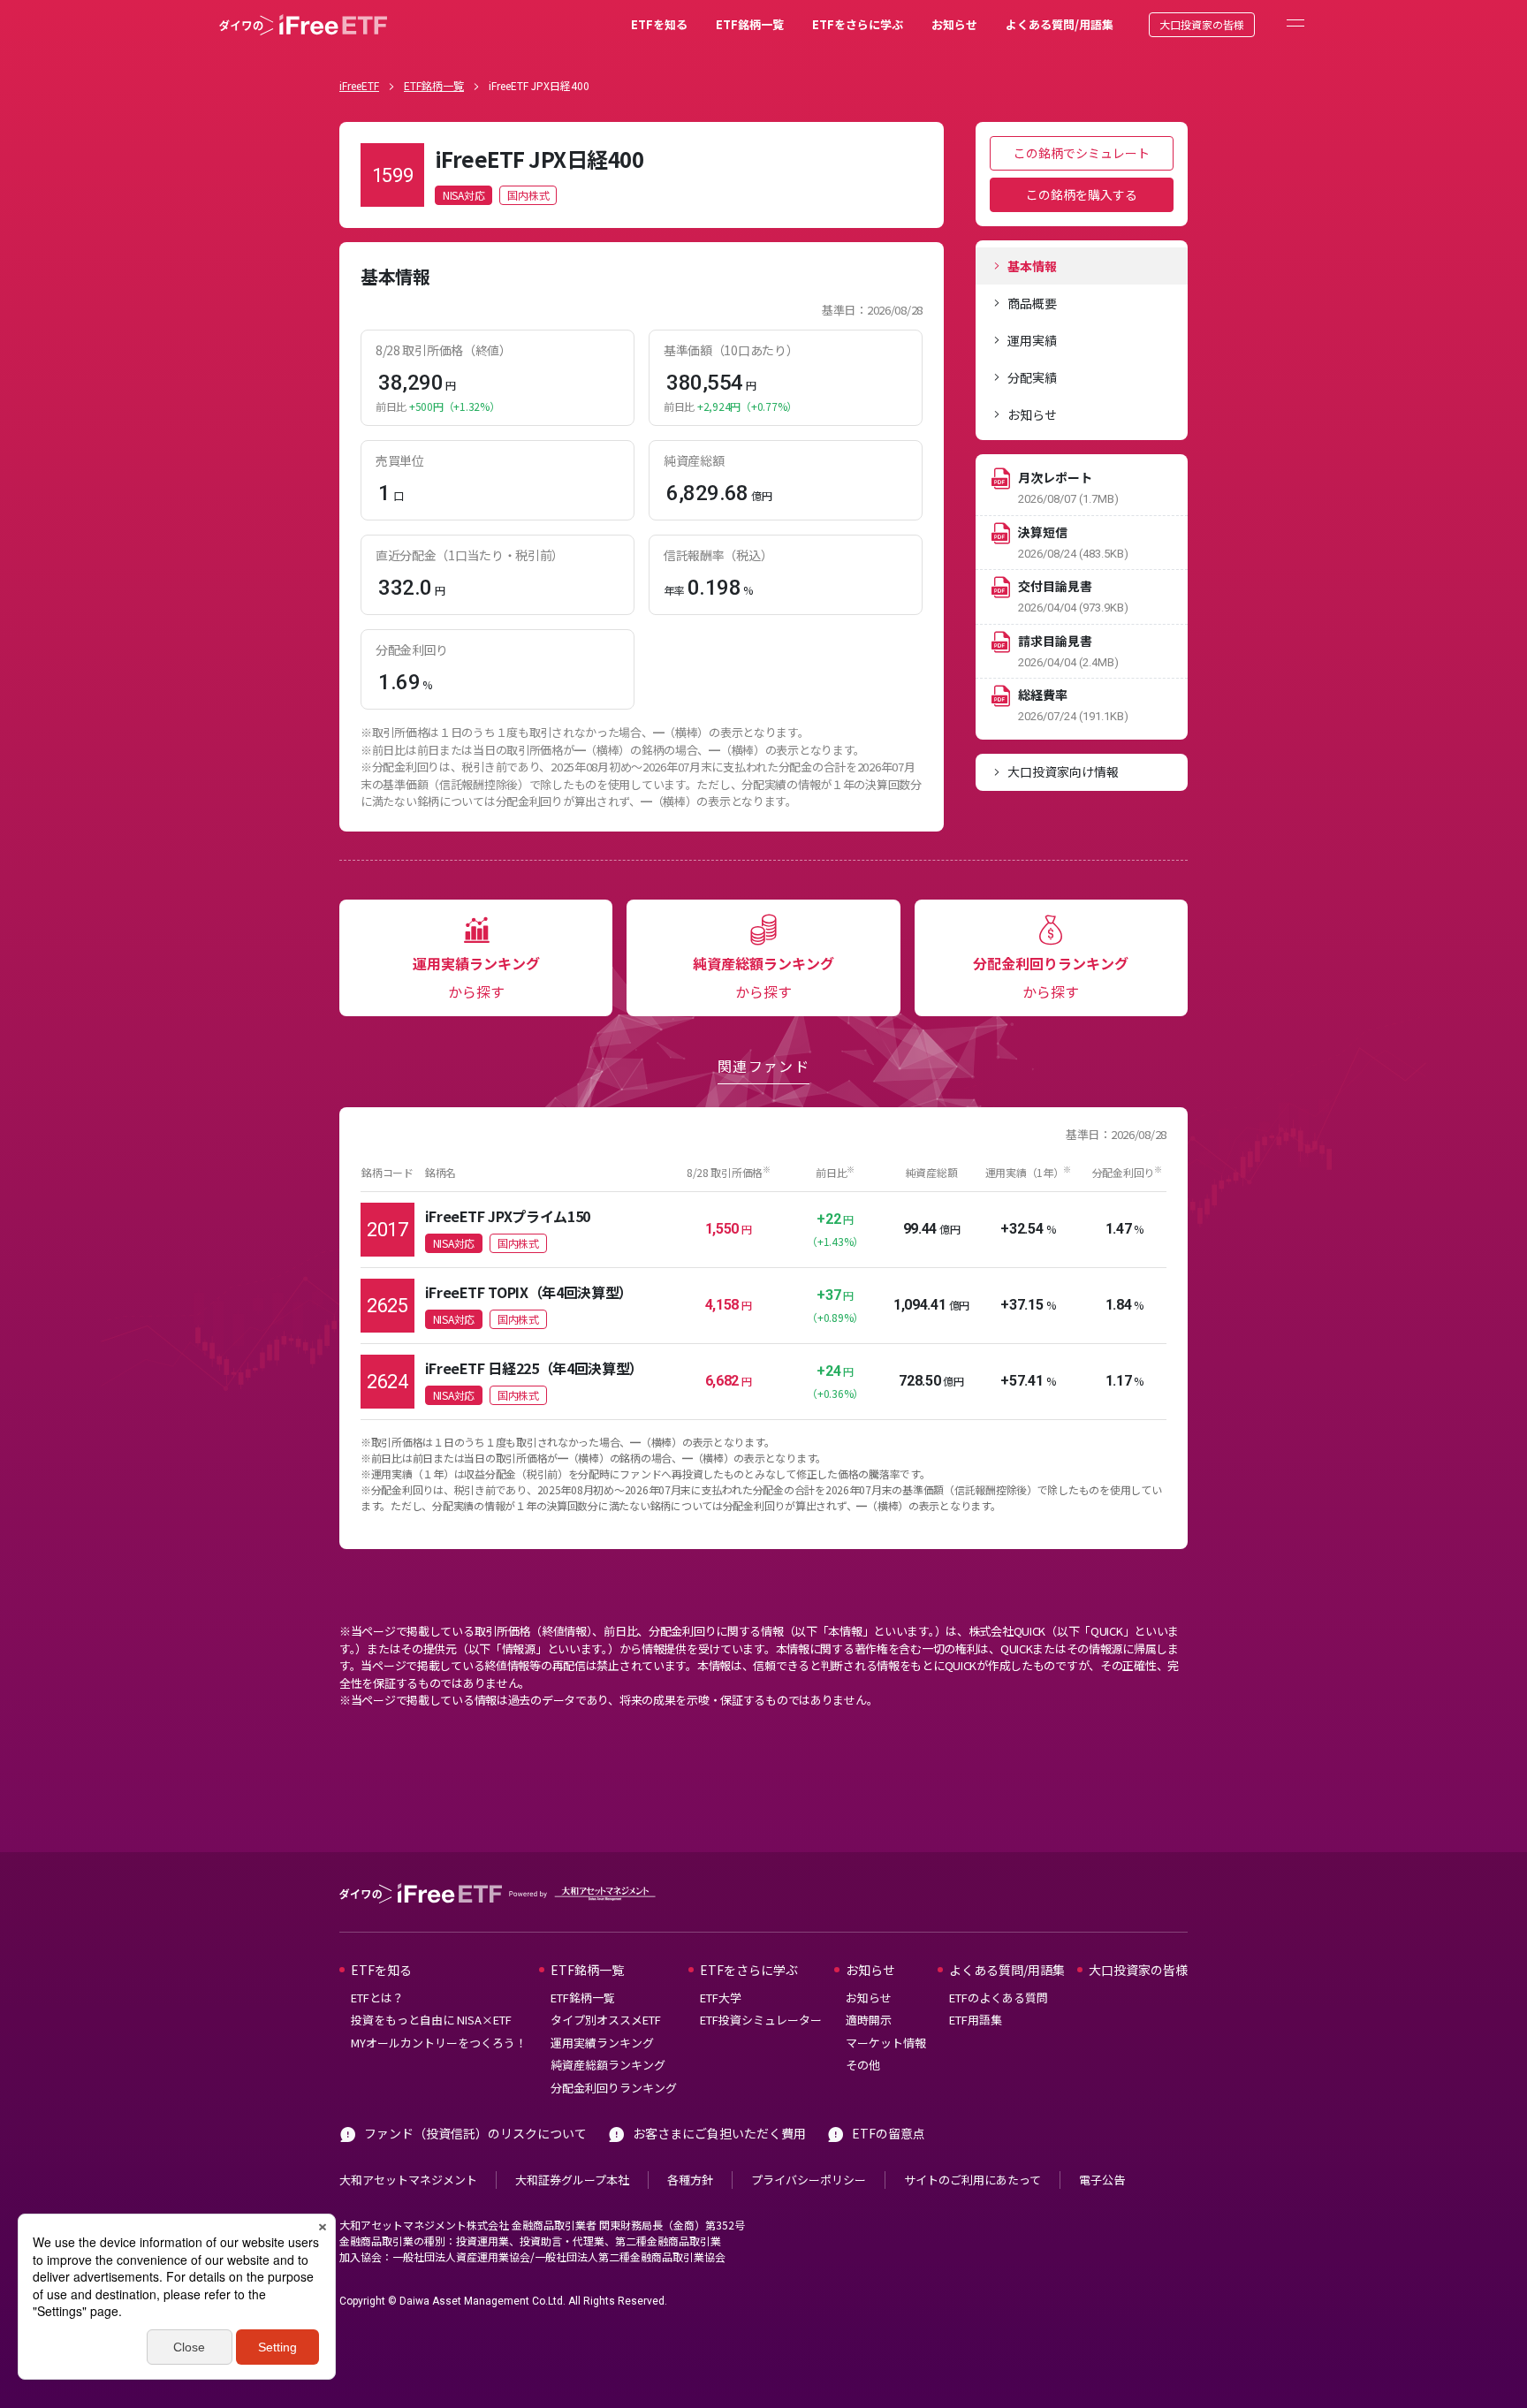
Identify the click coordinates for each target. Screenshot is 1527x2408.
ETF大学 (721, 1998)
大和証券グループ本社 (572, 2180)
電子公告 (1102, 2180)
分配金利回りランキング (614, 2088)
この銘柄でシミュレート (1082, 153)
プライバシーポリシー (809, 2180)
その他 (863, 2065)
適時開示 (869, 2020)
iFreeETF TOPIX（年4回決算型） (529, 1292)
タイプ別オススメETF (606, 2020)
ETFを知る (659, 24)
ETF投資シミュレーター (761, 2020)
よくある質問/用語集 (1060, 24)
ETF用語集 (976, 2020)
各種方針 (690, 2180)
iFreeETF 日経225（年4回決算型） (534, 1368)
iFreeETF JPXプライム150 (508, 1216)
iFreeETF (359, 85)
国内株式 (528, 195)
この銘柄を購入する (1082, 194)
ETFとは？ (377, 1998)
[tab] (1082, 266)
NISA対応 (463, 195)
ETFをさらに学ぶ (858, 24)
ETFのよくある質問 (999, 1998)
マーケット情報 (886, 2043)
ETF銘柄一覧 (750, 24)
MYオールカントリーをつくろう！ (439, 2043)
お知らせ (954, 24)
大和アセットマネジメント (408, 2180)
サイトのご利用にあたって (972, 2180)
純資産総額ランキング (608, 2065)
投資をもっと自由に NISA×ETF (431, 2020)
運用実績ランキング (602, 2043)
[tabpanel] (642, 537)
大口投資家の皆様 (1202, 24)
